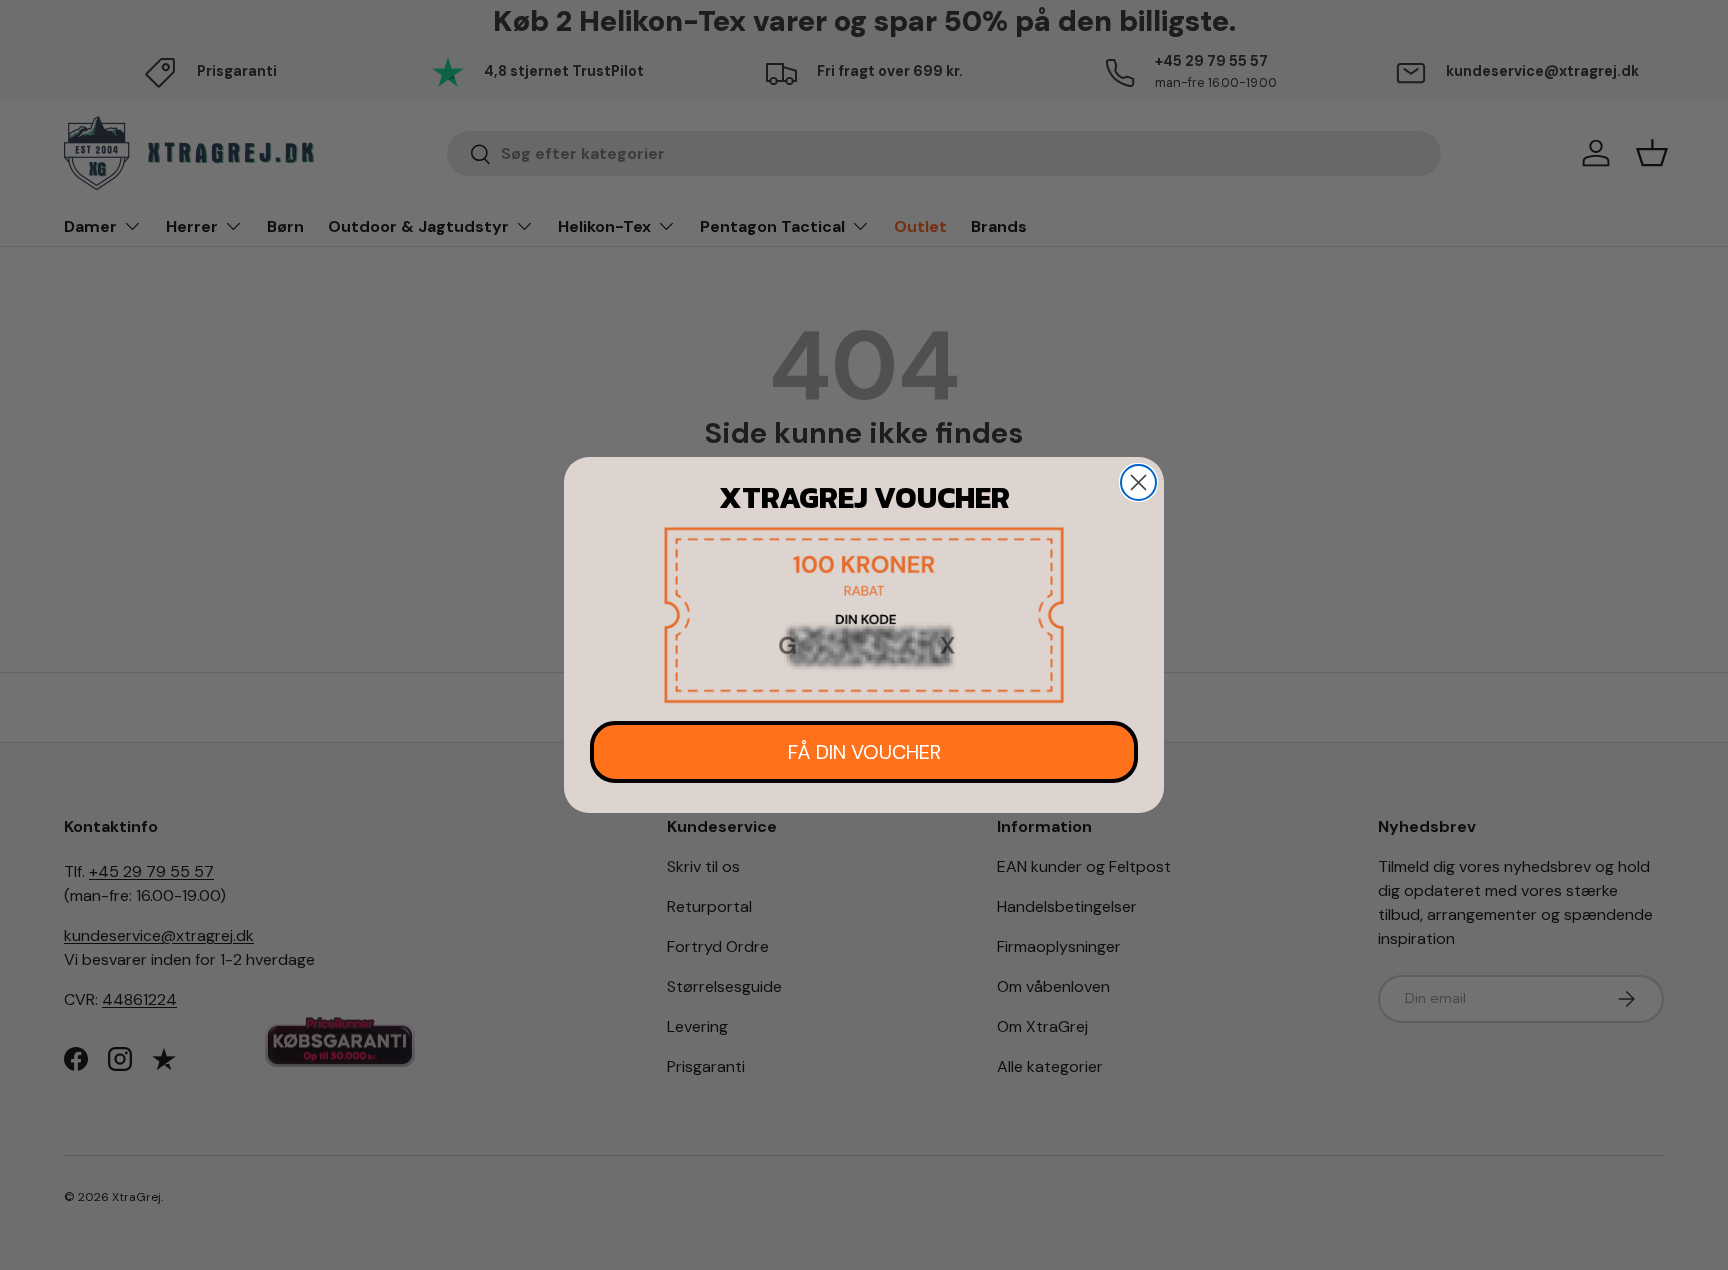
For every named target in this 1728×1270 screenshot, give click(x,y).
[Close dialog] (1138, 482)
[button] (864, 615)
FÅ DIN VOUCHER (864, 752)
